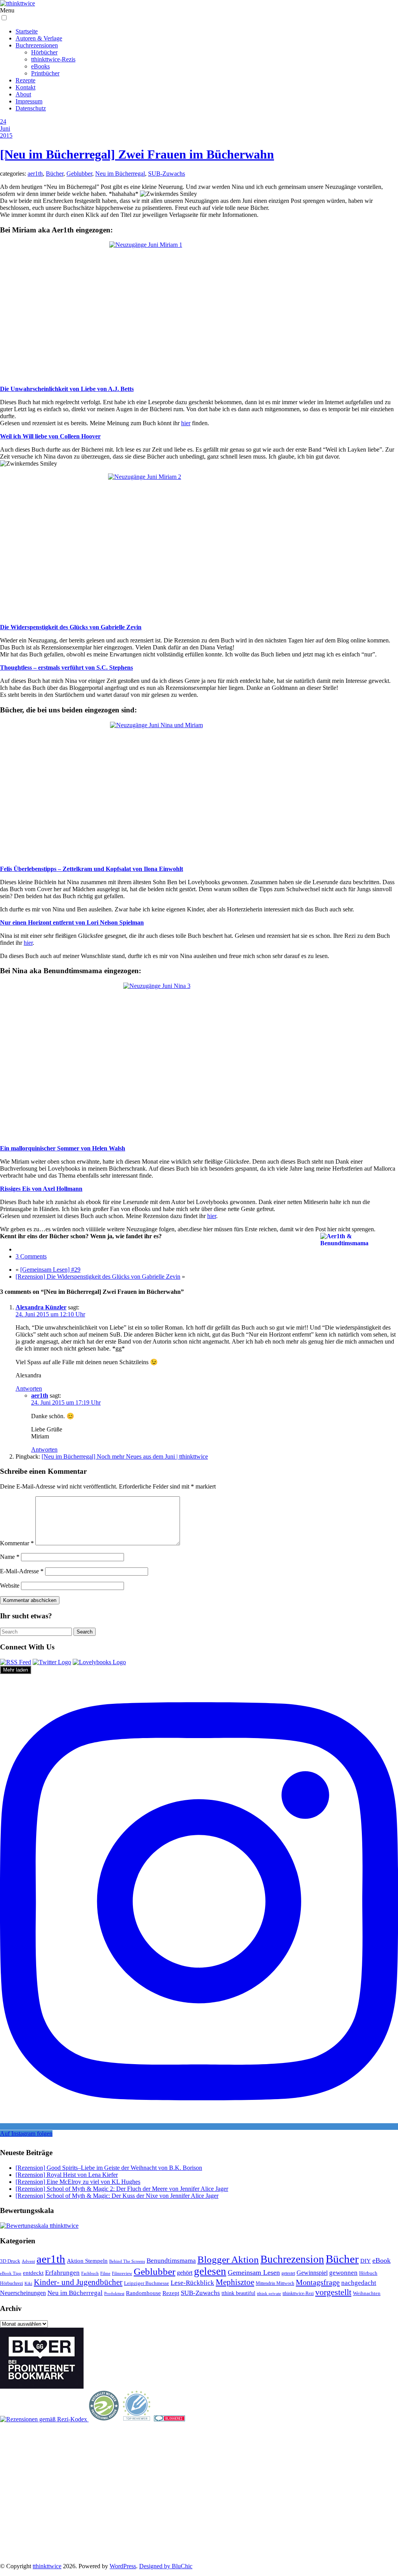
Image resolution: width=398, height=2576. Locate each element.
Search (85, 1632)
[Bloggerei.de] (169, 2419)
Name (10, 1557)
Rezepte (25, 80)
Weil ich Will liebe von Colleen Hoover (50, 436)
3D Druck (10, 2261)
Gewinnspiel (312, 2273)
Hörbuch (368, 2273)
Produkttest (114, 2293)
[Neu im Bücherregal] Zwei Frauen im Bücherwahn (137, 154)
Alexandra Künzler (41, 1307)
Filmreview (122, 2273)
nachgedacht (359, 2283)
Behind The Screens (127, 2261)
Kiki (28, 2283)
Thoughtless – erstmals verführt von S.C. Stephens (66, 668)
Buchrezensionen (37, 45)
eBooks (40, 66)
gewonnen (343, 2273)
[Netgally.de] (104, 2419)
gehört (185, 2273)
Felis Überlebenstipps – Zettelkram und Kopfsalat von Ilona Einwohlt (92, 869)
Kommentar (17, 1543)
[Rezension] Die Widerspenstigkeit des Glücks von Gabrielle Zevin (98, 1277)
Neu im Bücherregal (120, 174)
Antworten (29, 1388)
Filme (105, 2273)
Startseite (27, 31)
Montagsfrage (318, 2282)
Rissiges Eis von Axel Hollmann (41, 1189)
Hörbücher (44, 52)
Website (10, 1586)
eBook (381, 2260)
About (23, 94)
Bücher (55, 174)
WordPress (123, 2566)
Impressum (29, 101)
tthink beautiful (238, 2293)
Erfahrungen (62, 2273)
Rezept (171, 2293)
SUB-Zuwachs (167, 174)
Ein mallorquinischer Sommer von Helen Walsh (63, 1148)
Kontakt (25, 87)
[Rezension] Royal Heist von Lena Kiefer (67, 2175)
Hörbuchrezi (11, 2283)
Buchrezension (292, 2259)
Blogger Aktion (228, 2259)
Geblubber (79, 174)
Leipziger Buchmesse (147, 2283)
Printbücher (45, 73)
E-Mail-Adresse (22, 1571)
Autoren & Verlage (39, 38)
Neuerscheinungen (23, 2293)
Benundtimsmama (171, 2261)
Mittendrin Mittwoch (275, 2283)
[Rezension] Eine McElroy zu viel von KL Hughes (78, 2182)
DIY (366, 2261)
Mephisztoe (235, 2282)
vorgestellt (333, 2292)
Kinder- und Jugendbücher (78, 2282)
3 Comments (31, 1256)
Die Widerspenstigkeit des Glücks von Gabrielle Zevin (71, 627)
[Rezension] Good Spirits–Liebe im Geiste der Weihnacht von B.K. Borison (109, 2168)
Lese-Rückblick (192, 2283)
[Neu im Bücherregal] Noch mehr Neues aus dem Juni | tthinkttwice (125, 1456)
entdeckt (33, 2273)
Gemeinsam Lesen (254, 2272)
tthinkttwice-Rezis (53, 59)
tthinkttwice (47, 2566)
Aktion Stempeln (87, 2261)
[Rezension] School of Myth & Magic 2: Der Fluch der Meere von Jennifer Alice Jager (122, 2189)
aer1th (35, 174)
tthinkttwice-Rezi (298, 2294)
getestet (288, 2273)
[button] (4, 18)
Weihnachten (367, 2293)
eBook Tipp (11, 2273)
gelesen (210, 2271)
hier (186, 423)
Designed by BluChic (166, 2566)
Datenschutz (31, 108)
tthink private (269, 2294)
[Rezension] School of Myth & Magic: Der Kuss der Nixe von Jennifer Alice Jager (117, 2196)
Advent (28, 2261)
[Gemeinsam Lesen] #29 (50, 1270)
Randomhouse (143, 2293)
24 (3, 121)
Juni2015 (6, 132)
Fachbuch (90, 2273)
